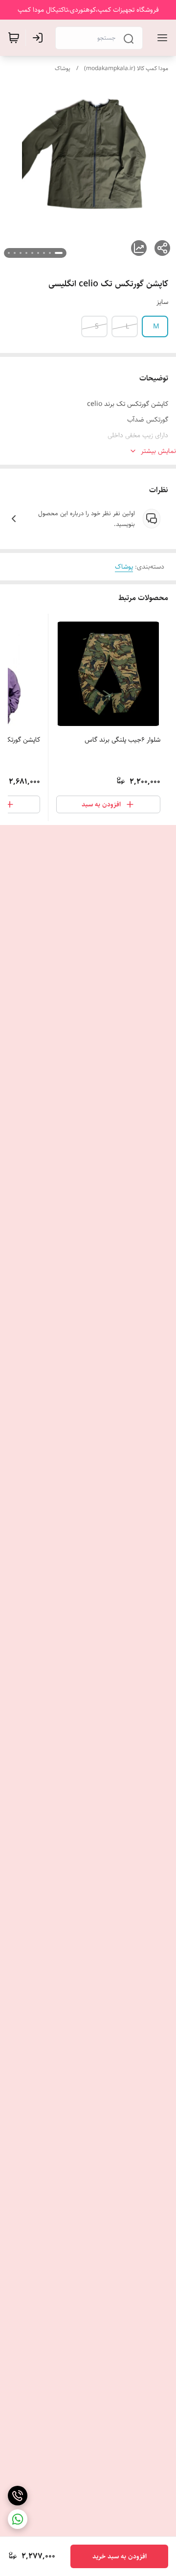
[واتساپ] (18, 2519)
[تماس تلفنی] (18, 2496)
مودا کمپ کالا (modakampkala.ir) (126, 68)
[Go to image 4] (38, 253)
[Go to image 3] (44, 253)
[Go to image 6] (26, 253)
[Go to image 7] (21, 253)
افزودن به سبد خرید (120, 2556)
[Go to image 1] (59, 253)
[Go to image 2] (50, 253)
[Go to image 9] (9, 253)
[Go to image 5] (32, 253)
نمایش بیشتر (158, 451)
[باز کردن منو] (160, 38)
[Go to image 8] (15, 253)
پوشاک (63, 68)
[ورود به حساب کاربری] (40, 38)
